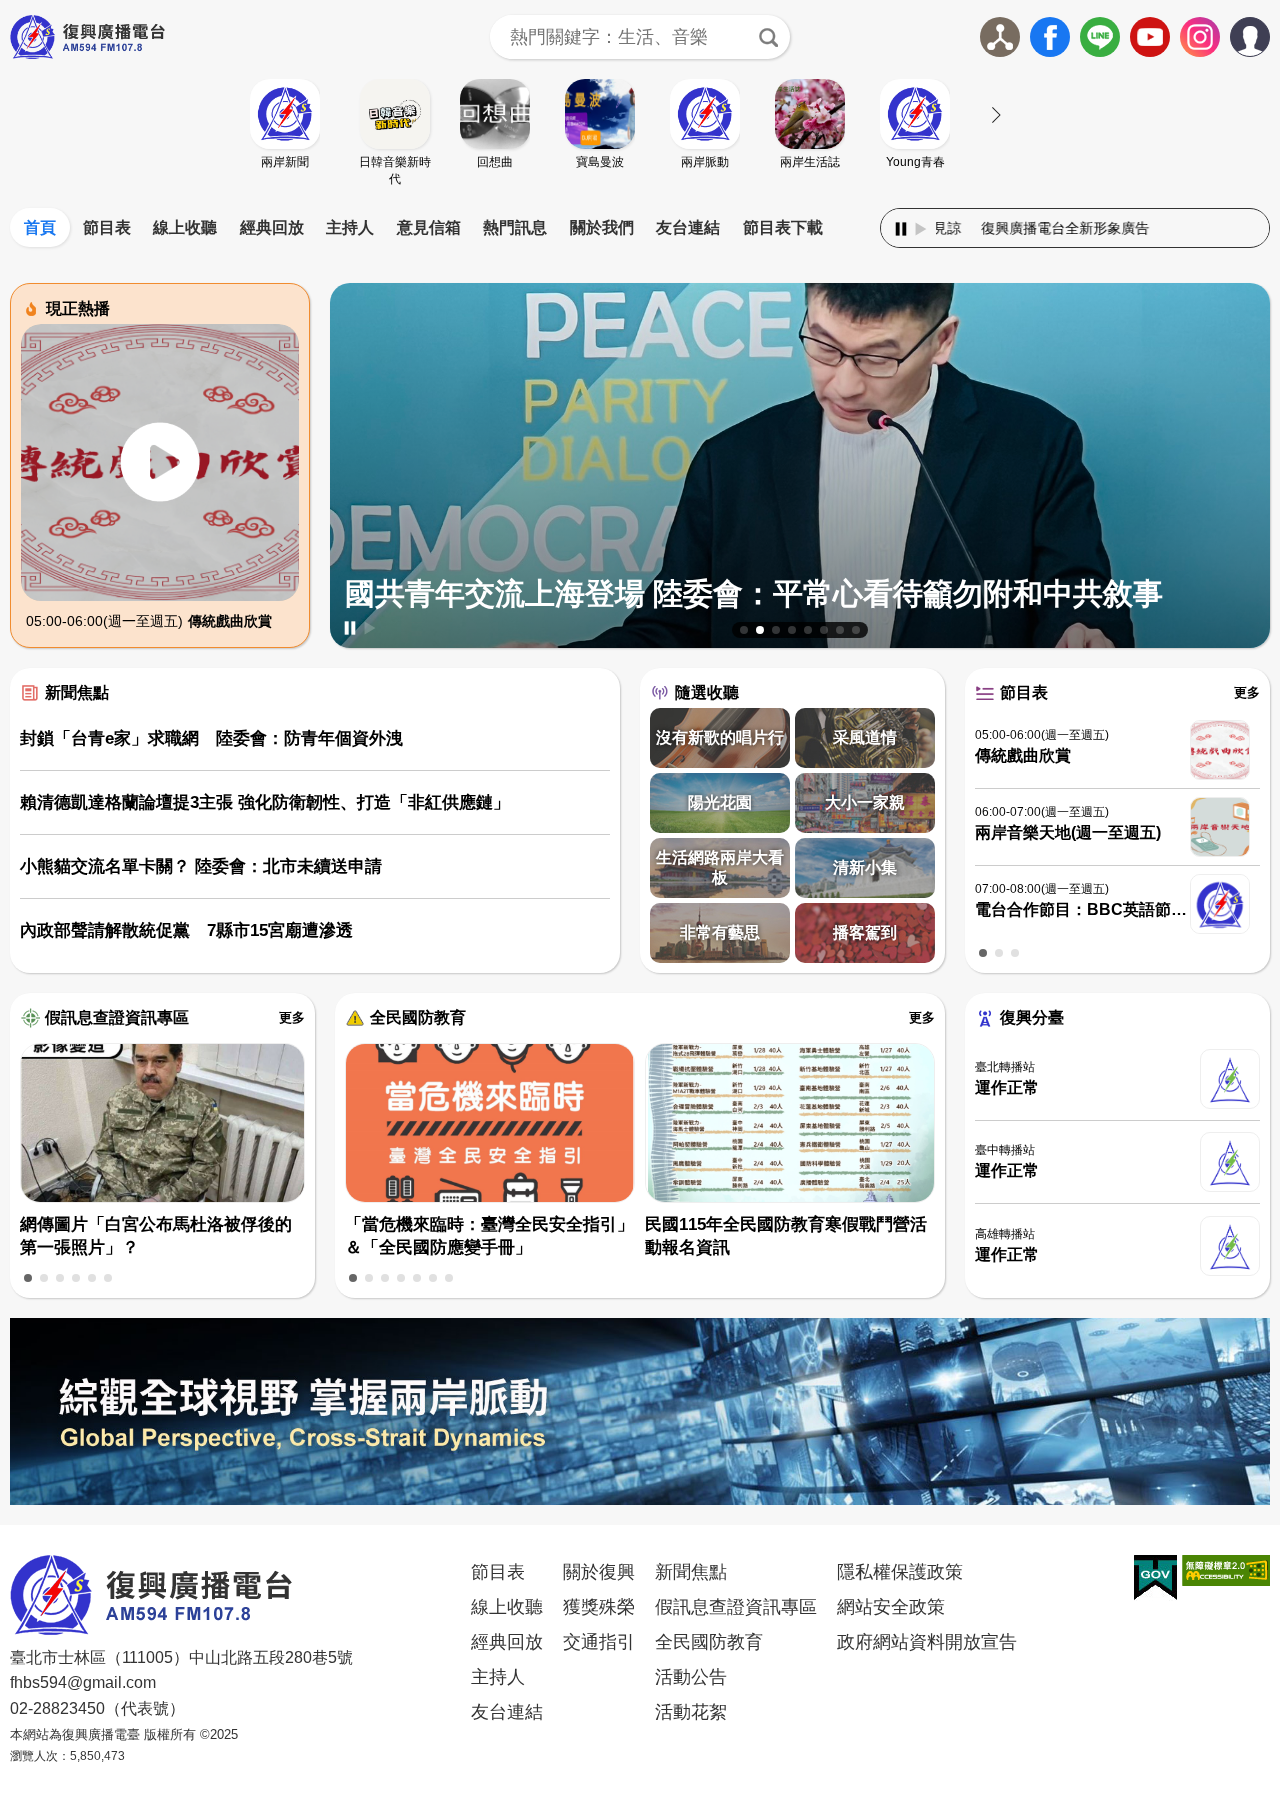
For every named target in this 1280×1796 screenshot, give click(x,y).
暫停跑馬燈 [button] (901, 229)
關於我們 (602, 227)
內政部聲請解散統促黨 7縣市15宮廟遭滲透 (186, 930)
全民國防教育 (418, 1017)
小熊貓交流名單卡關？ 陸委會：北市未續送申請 (201, 866)
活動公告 (691, 1677)
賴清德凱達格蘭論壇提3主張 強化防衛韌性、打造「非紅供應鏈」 (265, 802)
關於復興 (599, 1572)
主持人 (350, 227)
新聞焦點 (77, 692)
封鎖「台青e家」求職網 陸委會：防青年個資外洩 (211, 738)
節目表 (107, 227)
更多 (1247, 692)
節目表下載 (783, 227)
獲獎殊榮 (599, 1607)
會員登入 (1269, 33)
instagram (1200, 37)
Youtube (1150, 37)
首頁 (40, 227)
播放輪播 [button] (370, 628)
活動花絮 (691, 1712)
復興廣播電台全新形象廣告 (965, 228)
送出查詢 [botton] (768, 37)
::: (640, 204)
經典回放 (272, 227)
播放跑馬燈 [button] (921, 229)
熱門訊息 (515, 227)
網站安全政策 (891, 1607)
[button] (744, 630)
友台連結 (688, 227)
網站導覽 (1000, 37)
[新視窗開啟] (1155, 1578)
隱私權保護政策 (900, 1572)
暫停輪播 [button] (350, 628)
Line (1100, 37)
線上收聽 (185, 227)
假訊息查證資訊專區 (117, 1017)
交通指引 (599, 1642)
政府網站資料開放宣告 (927, 1642)
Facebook (1050, 37)
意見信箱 (429, 227)
